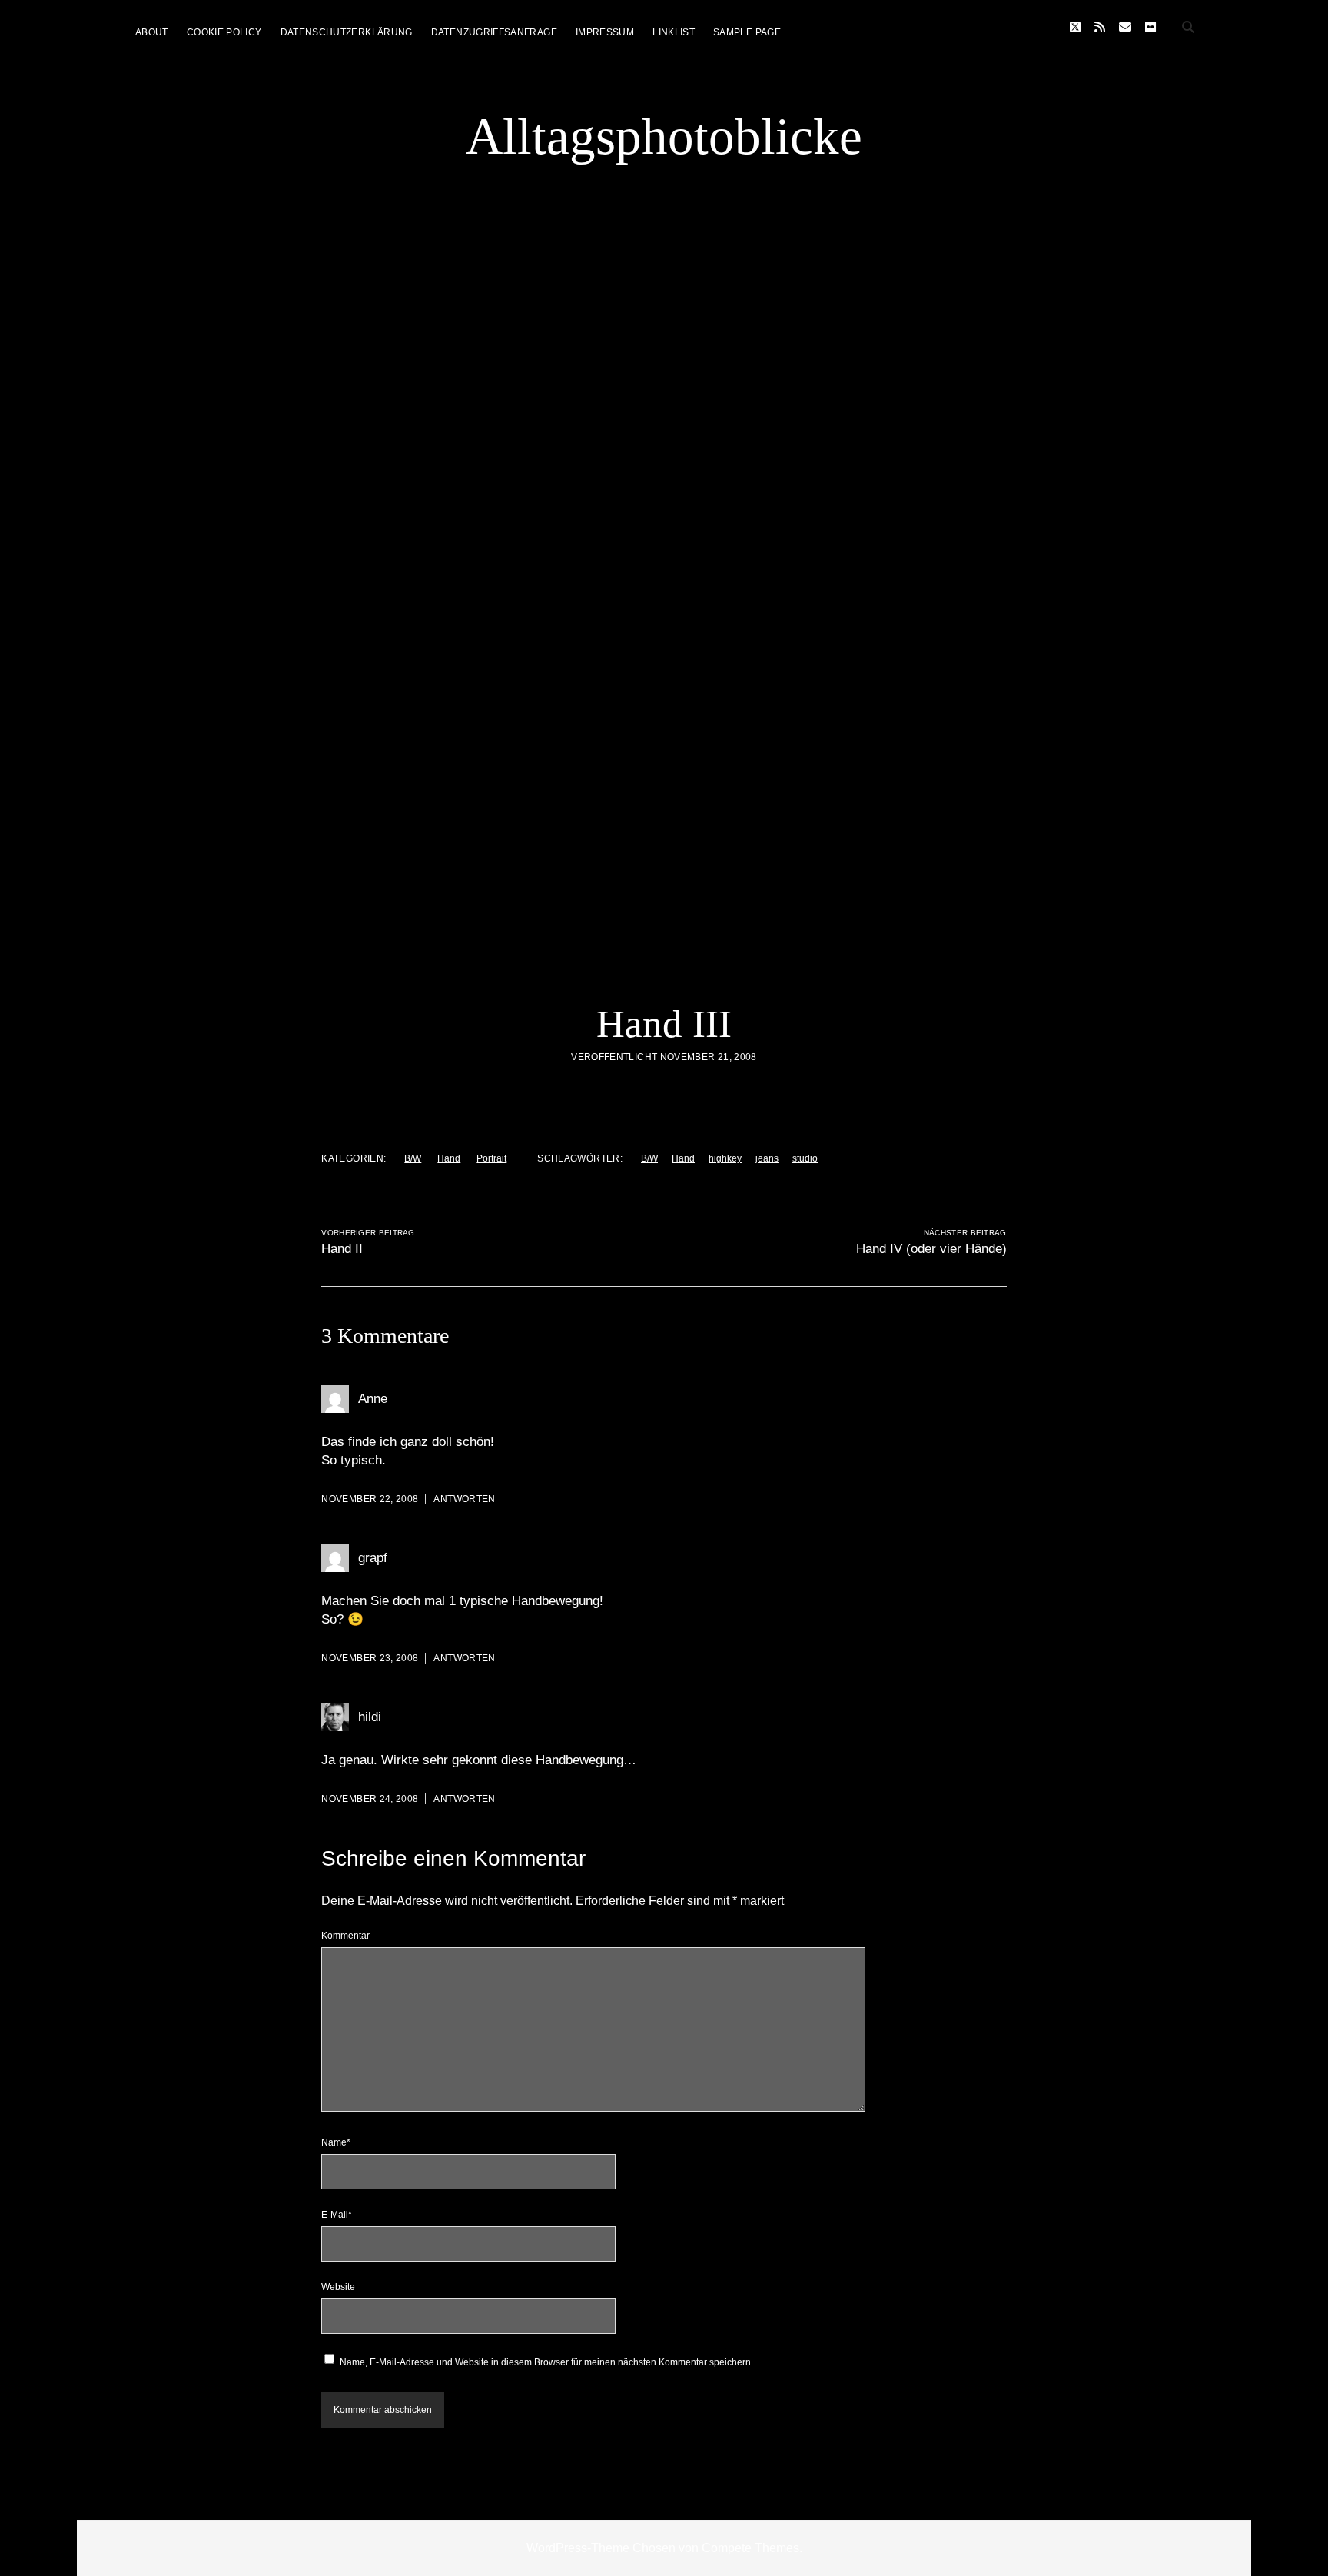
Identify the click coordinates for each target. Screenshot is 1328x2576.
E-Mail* (337, 2215)
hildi (370, 1717)
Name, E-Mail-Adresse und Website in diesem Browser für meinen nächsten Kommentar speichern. (546, 2362)
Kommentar (345, 1936)
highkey (725, 1158)
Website (338, 2287)
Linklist (674, 32)
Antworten (464, 1499)
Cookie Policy (224, 32)
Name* (336, 2142)
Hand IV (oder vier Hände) (931, 1249)
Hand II (342, 1249)
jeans (767, 1158)
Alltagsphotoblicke (664, 136)
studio (805, 1158)
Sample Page (747, 32)
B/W (413, 1158)
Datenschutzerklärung (347, 32)
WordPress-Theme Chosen (601, 2548)
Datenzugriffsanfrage (494, 32)
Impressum (605, 32)
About (152, 32)
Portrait (491, 1158)
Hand (449, 1158)
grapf (373, 1558)
